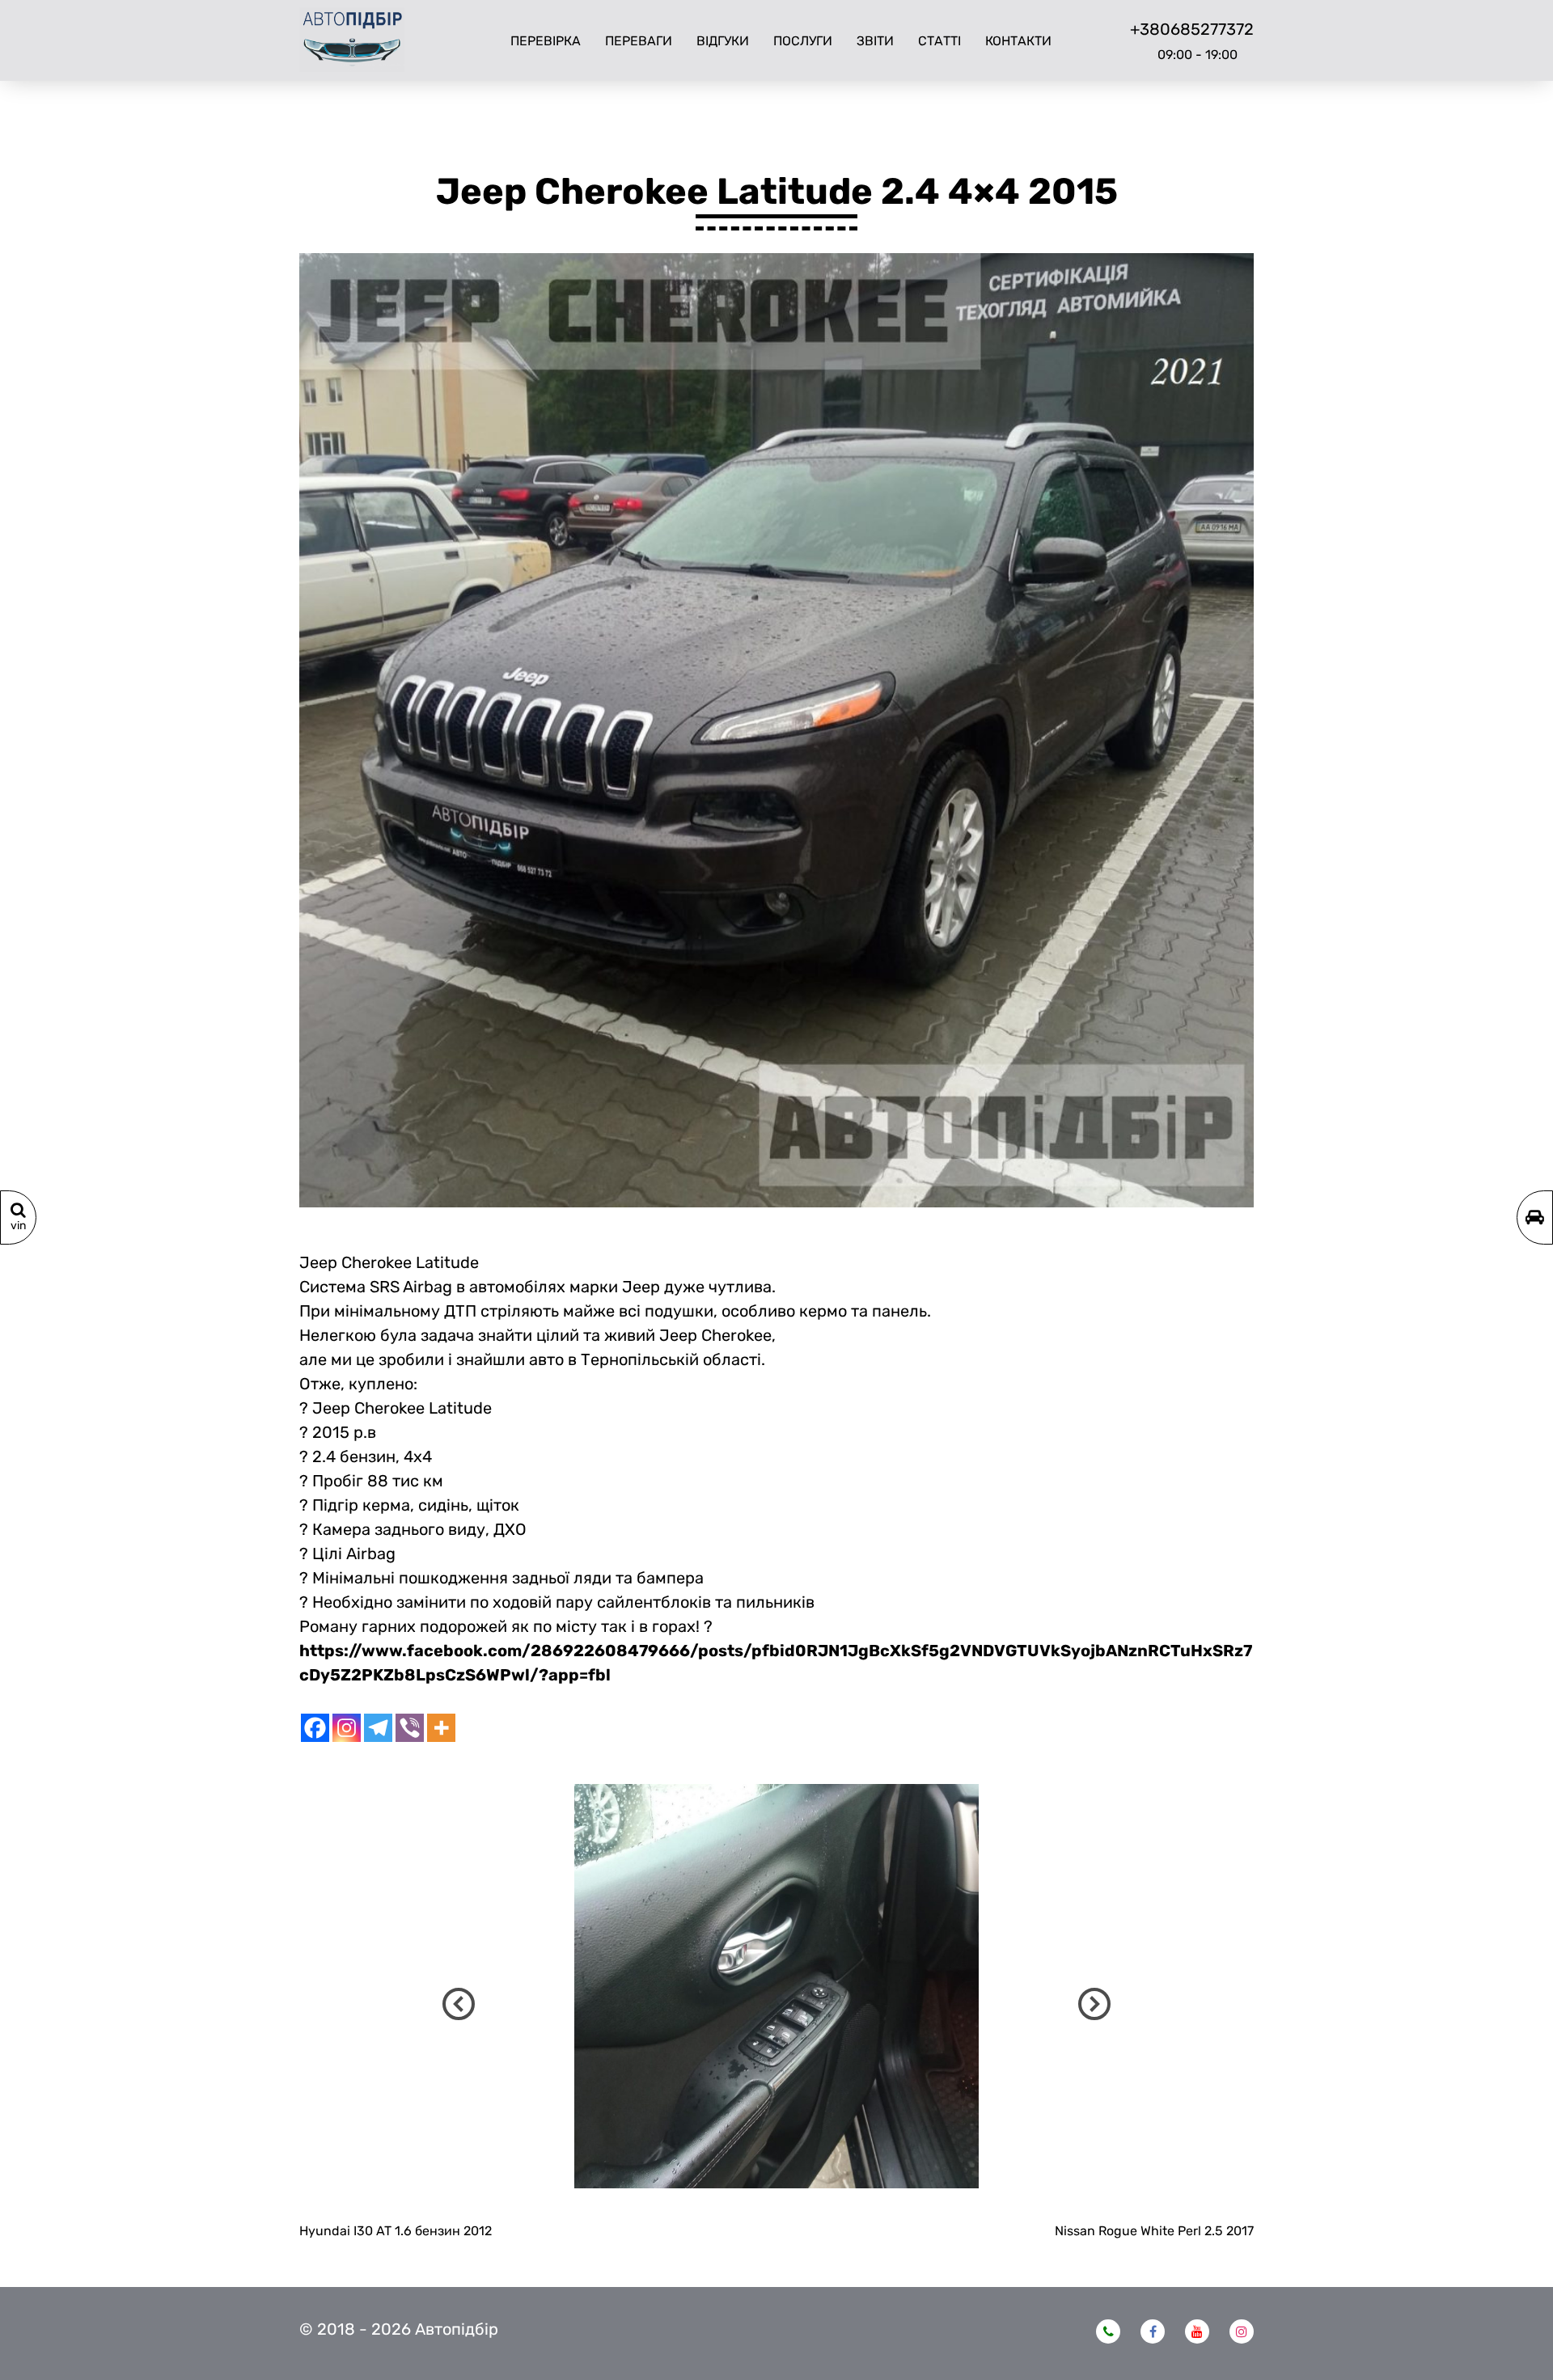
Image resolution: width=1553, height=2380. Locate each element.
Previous (459, 2004)
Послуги (803, 41)
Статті (939, 41)
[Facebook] (315, 1728)
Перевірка (546, 41)
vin (18, 1226)
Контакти (1018, 41)
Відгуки (723, 41)
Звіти (875, 41)
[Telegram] (378, 1728)
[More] (441, 1728)
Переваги (639, 41)
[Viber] (410, 1728)
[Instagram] (347, 1728)
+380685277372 (1192, 29)
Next (1094, 2004)
